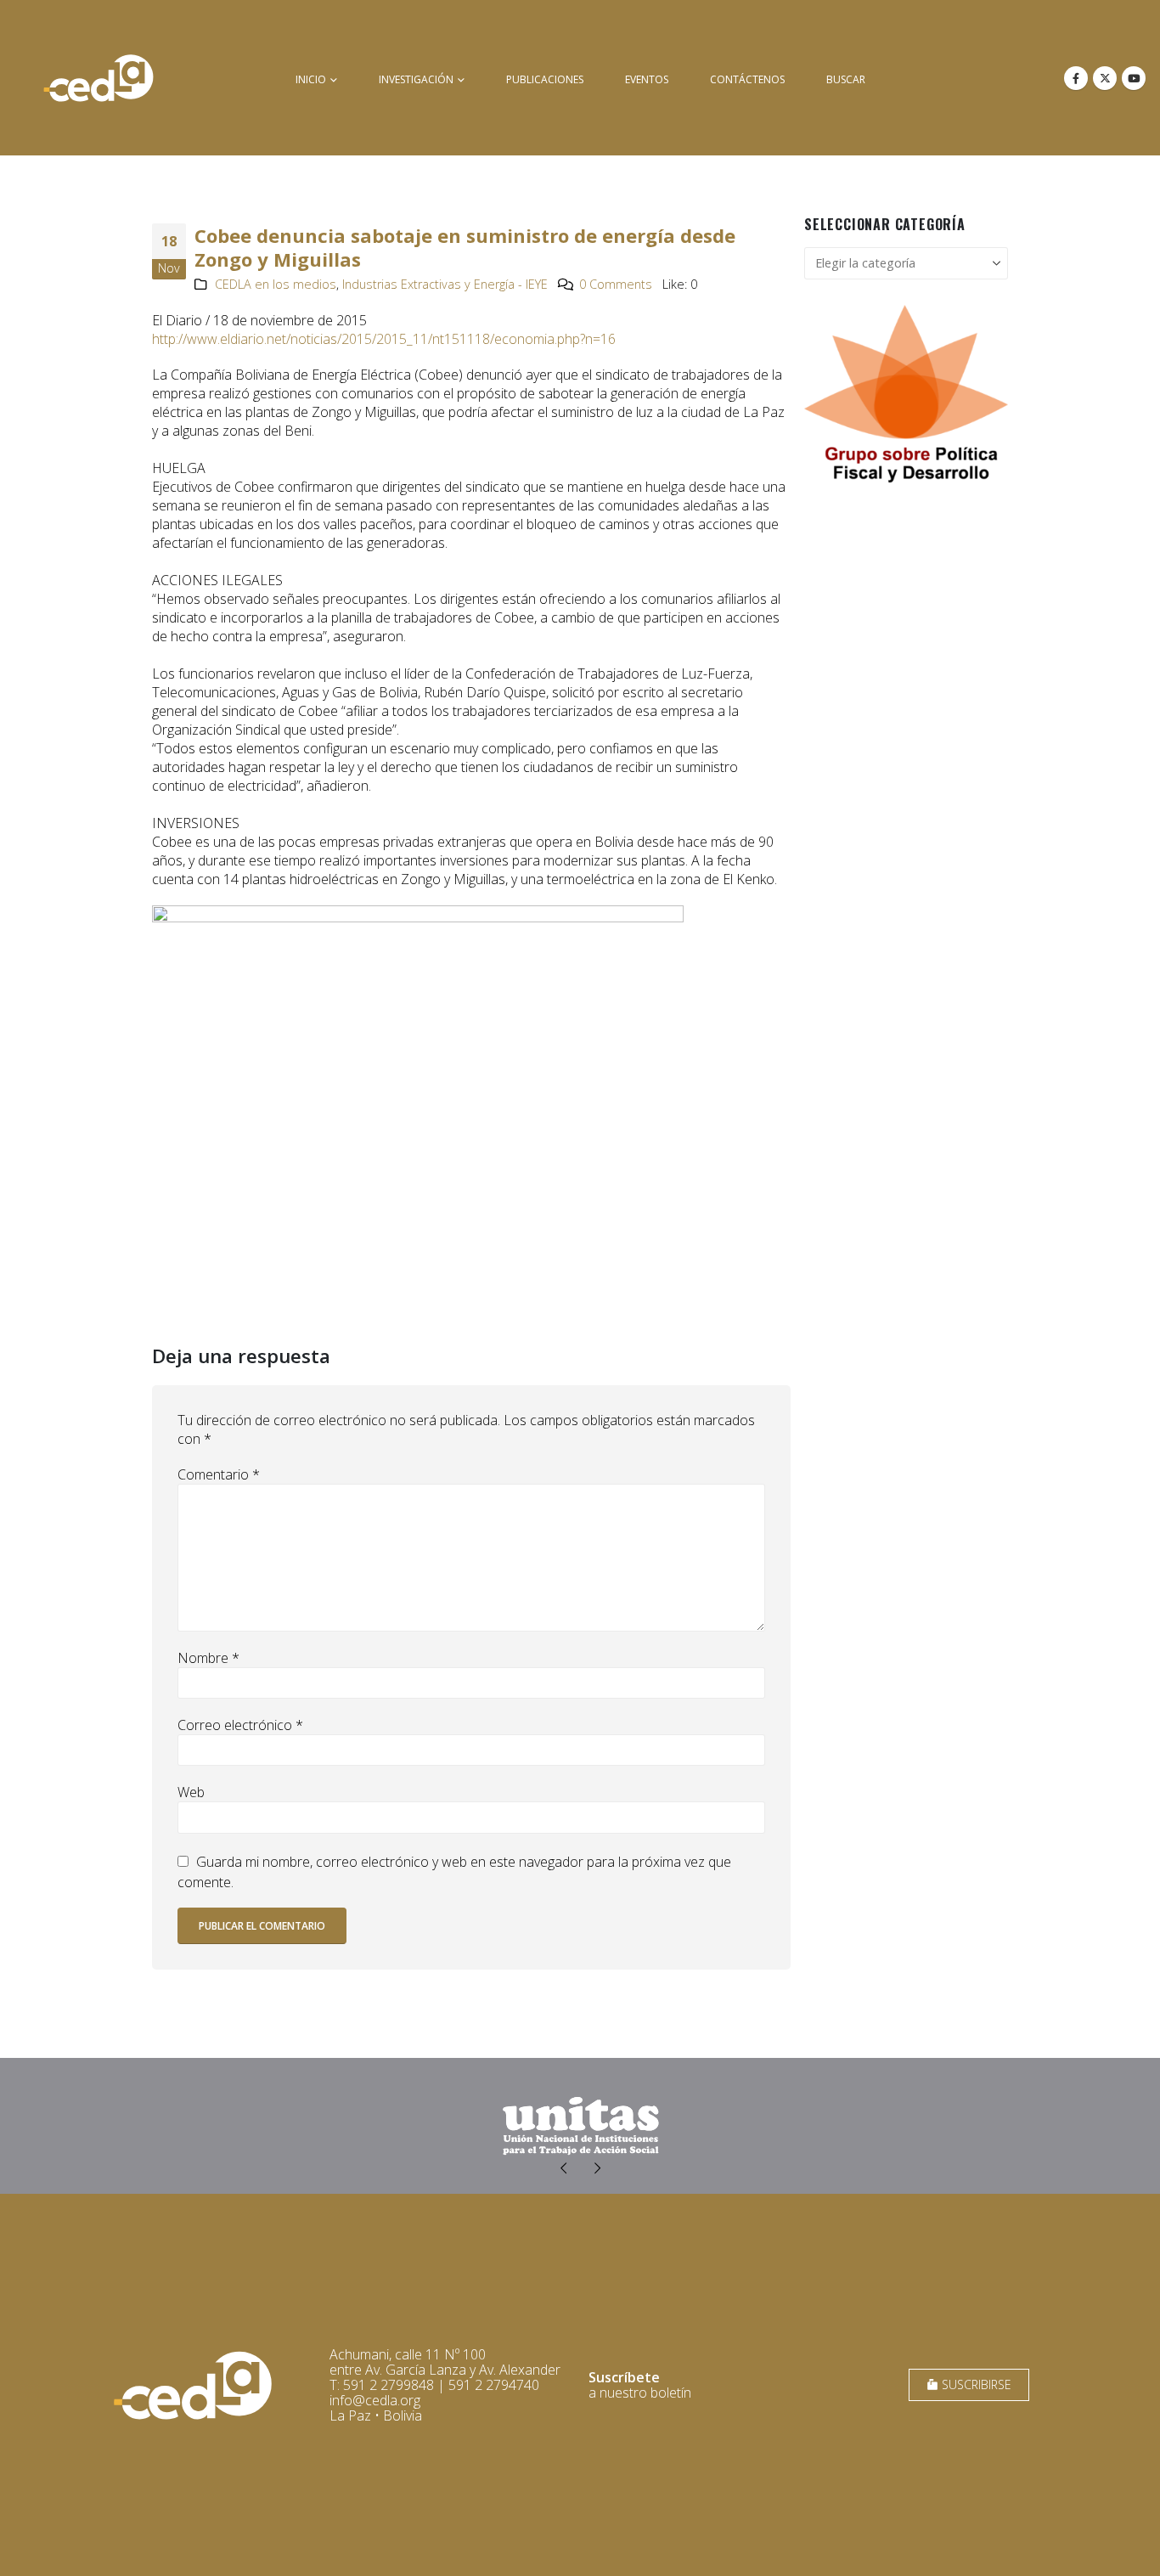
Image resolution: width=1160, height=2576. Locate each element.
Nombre (208, 1658)
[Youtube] (1134, 78)
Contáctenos (747, 79)
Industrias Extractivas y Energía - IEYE (445, 284)
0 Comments (616, 284)
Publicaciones (545, 79)
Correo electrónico (240, 1725)
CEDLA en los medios (276, 284)
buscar (846, 79)
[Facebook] (1076, 78)
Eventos (647, 79)
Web (191, 1792)
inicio (311, 79)
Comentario (219, 1474)
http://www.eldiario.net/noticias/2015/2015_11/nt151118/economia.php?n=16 (384, 339)
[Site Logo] (99, 78)
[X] (1105, 78)
